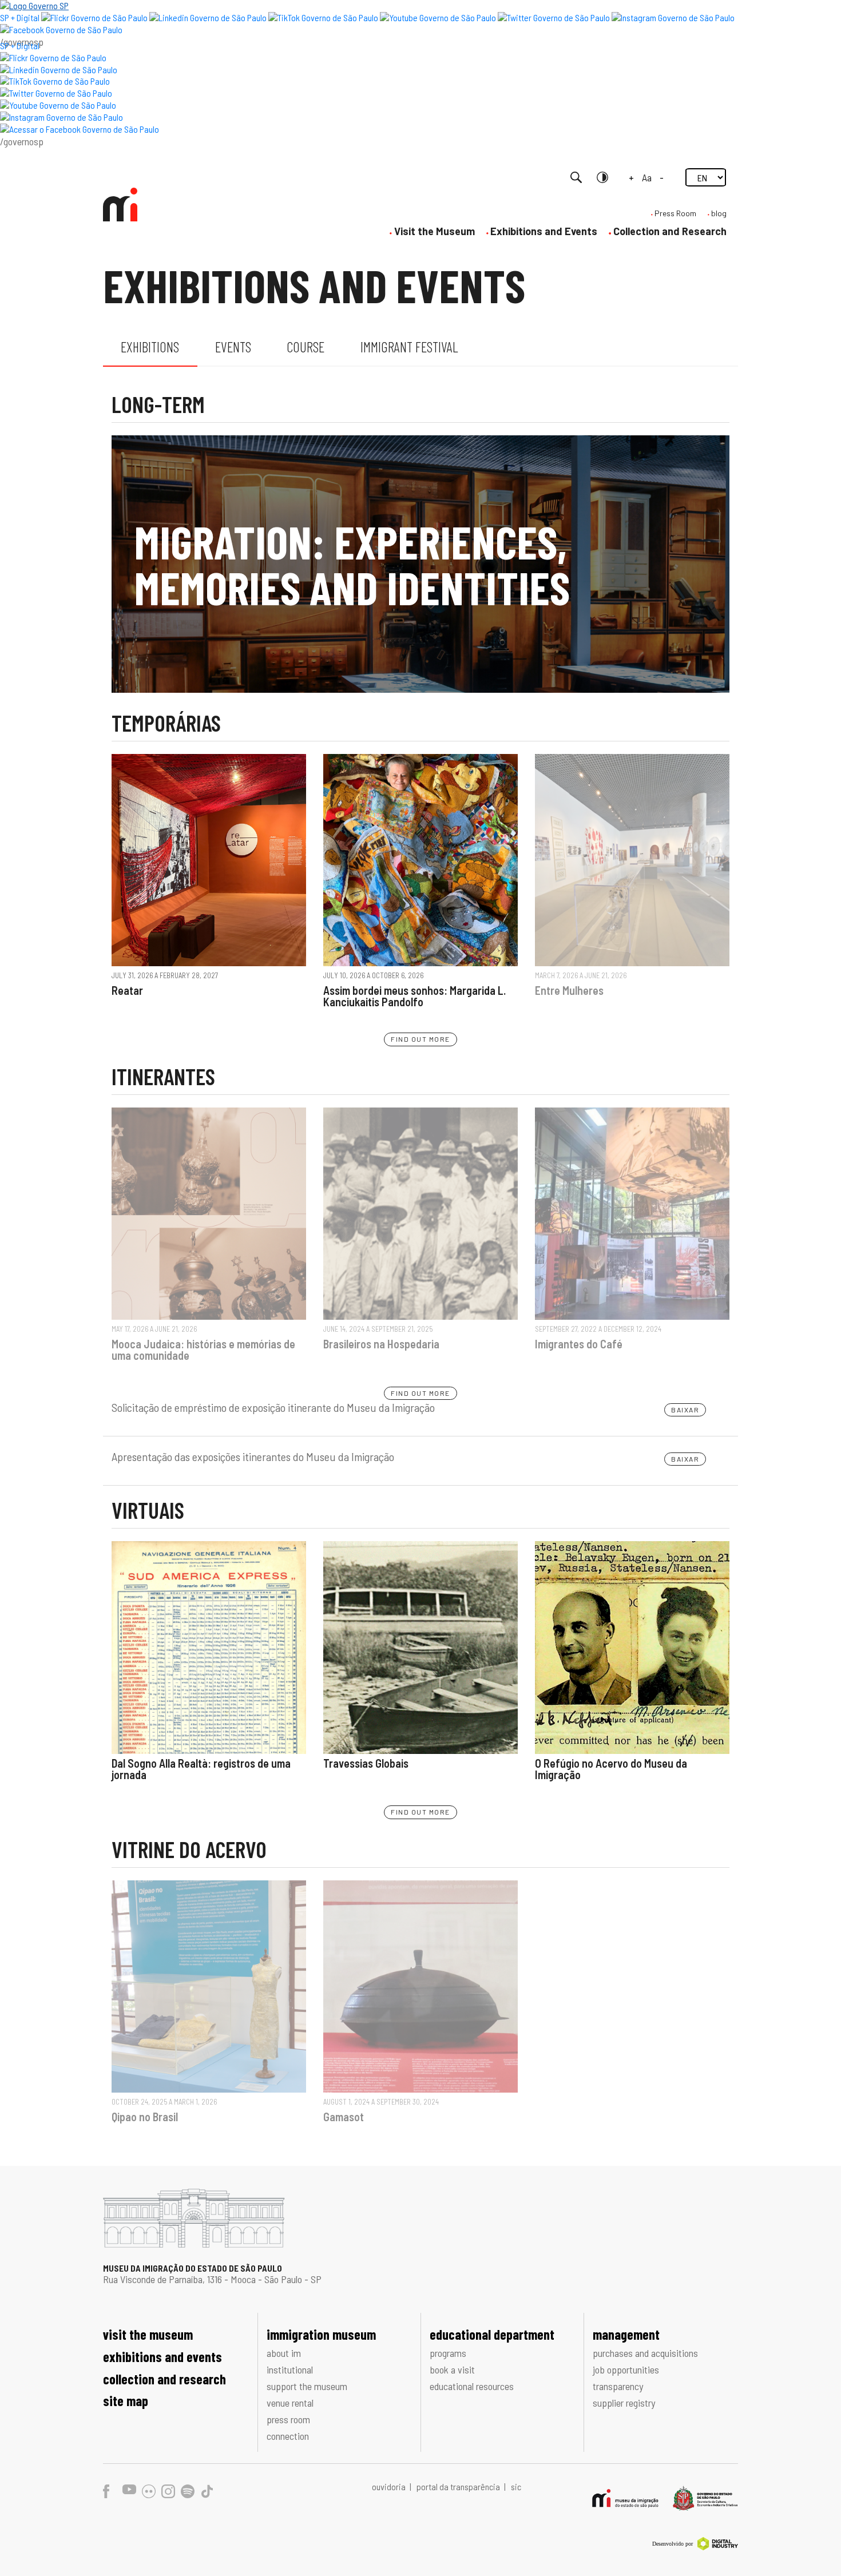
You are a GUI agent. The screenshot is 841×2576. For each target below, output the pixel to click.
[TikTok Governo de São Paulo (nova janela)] (323, 17)
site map (126, 2401)
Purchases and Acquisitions (645, 2353)
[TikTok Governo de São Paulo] (55, 81)
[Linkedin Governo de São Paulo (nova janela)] (208, 17)
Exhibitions (150, 347)
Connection (288, 2436)
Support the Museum (307, 2386)
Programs (448, 2353)
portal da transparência (459, 2486)
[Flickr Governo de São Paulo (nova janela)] (94, 17)
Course (306, 347)
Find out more (420, 1039)
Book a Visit (452, 2369)
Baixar (685, 1410)
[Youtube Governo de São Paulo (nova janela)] (438, 17)
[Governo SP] (34, 5)
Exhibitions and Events (544, 231)
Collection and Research (670, 231)
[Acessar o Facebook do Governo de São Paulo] (80, 129)
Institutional (290, 2369)
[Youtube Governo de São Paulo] (58, 105)
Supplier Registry (624, 2403)
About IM (284, 2353)
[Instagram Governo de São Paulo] (673, 17)
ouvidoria (390, 2486)
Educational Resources (472, 2386)
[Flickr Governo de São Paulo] (53, 57)
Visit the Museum (435, 231)
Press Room (675, 213)
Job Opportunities (626, 2369)
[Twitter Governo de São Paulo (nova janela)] (554, 17)
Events (233, 347)
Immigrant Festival (409, 347)
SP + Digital (20, 17)
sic (516, 2486)
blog (719, 213)
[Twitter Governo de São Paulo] (56, 93)
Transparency (618, 2386)
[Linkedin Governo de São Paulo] (59, 70)
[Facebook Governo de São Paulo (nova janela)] (61, 29)
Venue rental (290, 2403)
